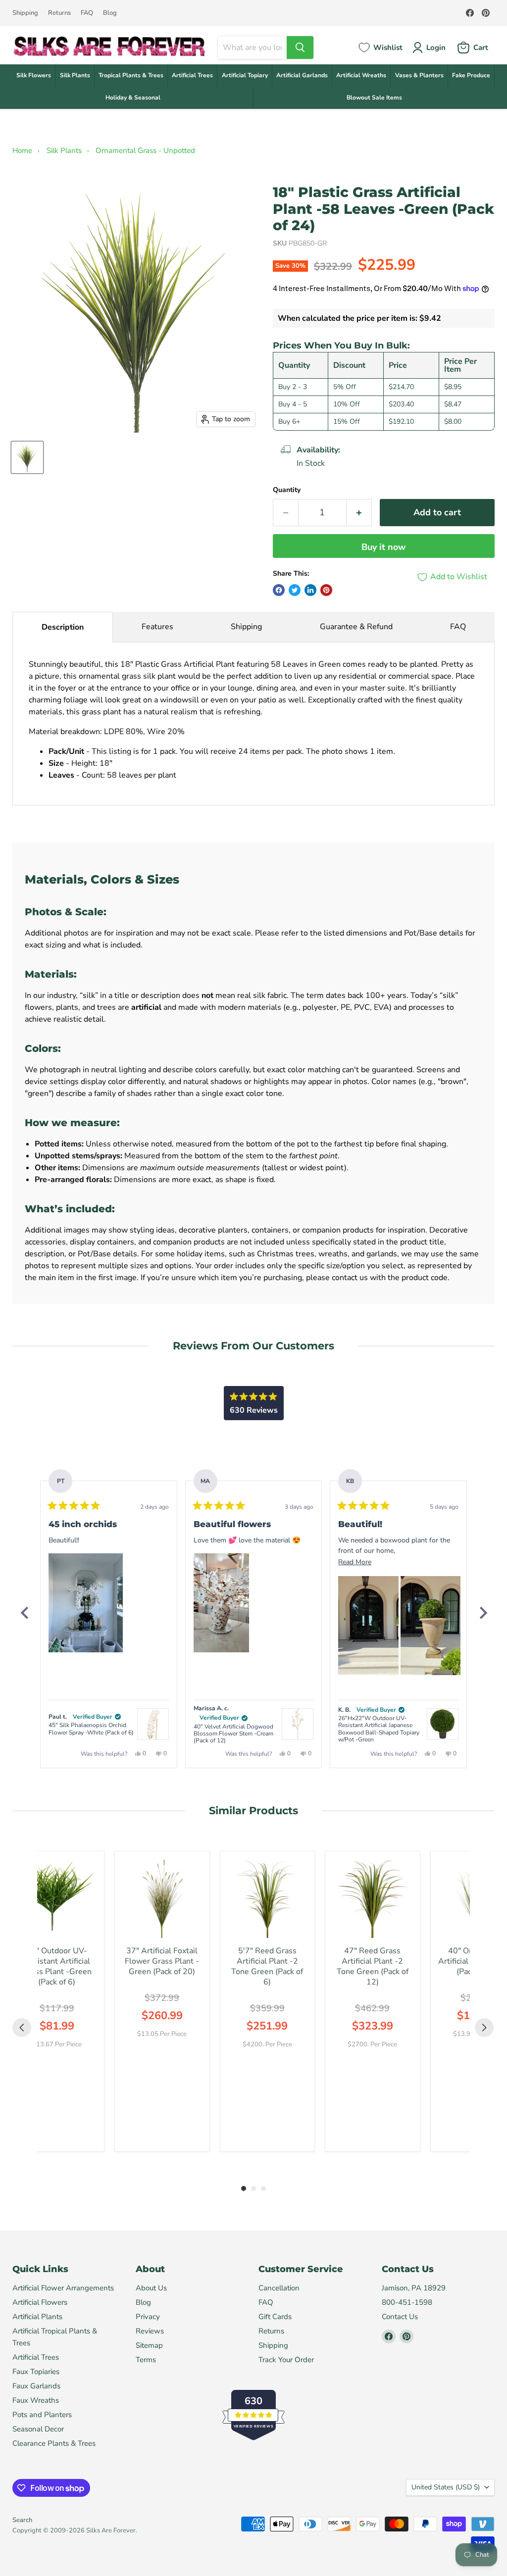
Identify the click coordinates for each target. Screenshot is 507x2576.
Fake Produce (471, 75)
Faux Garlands (36, 2386)
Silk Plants (75, 75)
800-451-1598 (407, 2302)
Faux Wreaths (36, 2400)
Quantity (287, 490)
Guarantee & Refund (356, 627)
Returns (59, 13)
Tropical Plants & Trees (131, 75)
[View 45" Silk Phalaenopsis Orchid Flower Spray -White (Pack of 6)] (153, 1724)
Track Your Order (286, 2360)
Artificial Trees (192, 75)
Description (63, 627)
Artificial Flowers (40, 2302)
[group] (57, 2001)
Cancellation (279, 2288)
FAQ (87, 13)
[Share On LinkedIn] (310, 590)
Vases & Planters (419, 75)
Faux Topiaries (36, 2372)
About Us (151, 2288)
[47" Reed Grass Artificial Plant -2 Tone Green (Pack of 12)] (373, 1899)
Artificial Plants (37, 2317)
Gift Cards (275, 2317)
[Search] (300, 48)
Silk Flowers (34, 75)
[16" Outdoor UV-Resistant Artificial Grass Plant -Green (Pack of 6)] (57, 1899)
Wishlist (388, 48)
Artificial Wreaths (361, 75)
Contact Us (400, 2317)
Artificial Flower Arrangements (63, 2288)
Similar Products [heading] (253, 1810)
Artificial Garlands (302, 75)
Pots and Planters (42, 2415)
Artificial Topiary (245, 75)
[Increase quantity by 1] (359, 513)
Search (22, 2520)
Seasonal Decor (38, 2429)
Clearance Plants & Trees (54, 2443)
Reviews (150, 2331)
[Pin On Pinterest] (326, 590)
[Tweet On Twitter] (295, 590)
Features (157, 627)
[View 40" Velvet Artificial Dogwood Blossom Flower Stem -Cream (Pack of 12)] (298, 1724)
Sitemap (149, 2345)
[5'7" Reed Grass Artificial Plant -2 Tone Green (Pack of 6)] (268, 1899)
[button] (86, 1603)
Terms (146, 2360)
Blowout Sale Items (374, 98)
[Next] (483, 1613)
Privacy (148, 2317)
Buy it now (383, 547)
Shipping (25, 13)
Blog (110, 13)
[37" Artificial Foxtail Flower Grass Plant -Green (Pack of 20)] (162, 1899)
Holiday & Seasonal (133, 98)
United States (446, 2487)
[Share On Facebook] (279, 590)
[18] (27, 457)
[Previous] (24, 1613)
